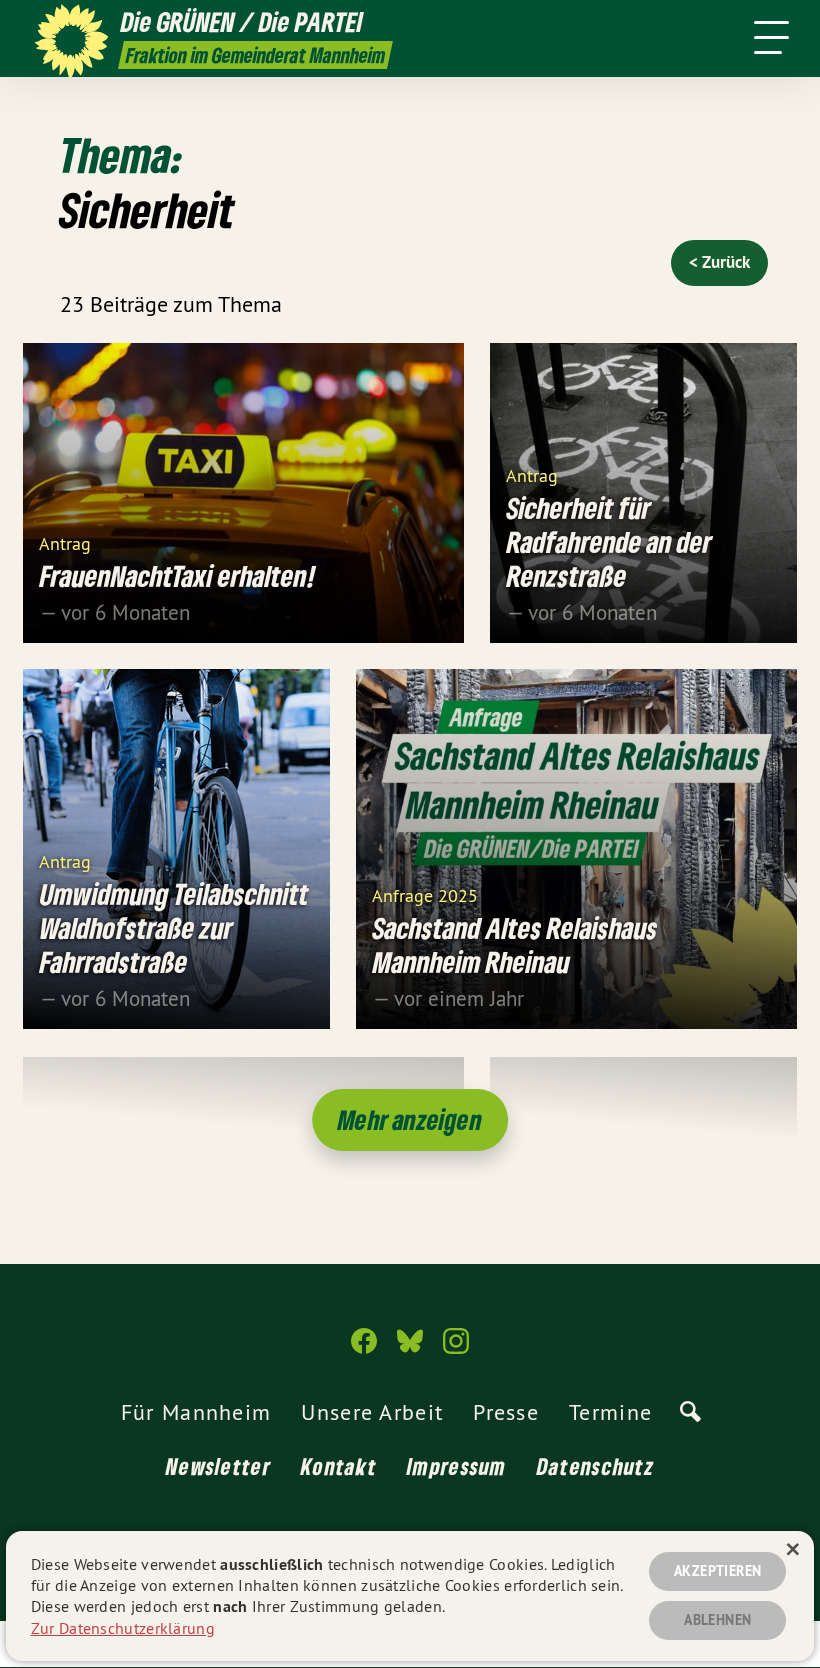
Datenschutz (595, 1466)
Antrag (65, 542)
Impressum (457, 1466)
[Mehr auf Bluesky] (410, 1349)
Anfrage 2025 (425, 894)
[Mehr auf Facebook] (364, 1349)
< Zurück (719, 262)
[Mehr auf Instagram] (456, 1349)
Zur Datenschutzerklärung (123, 1628)
